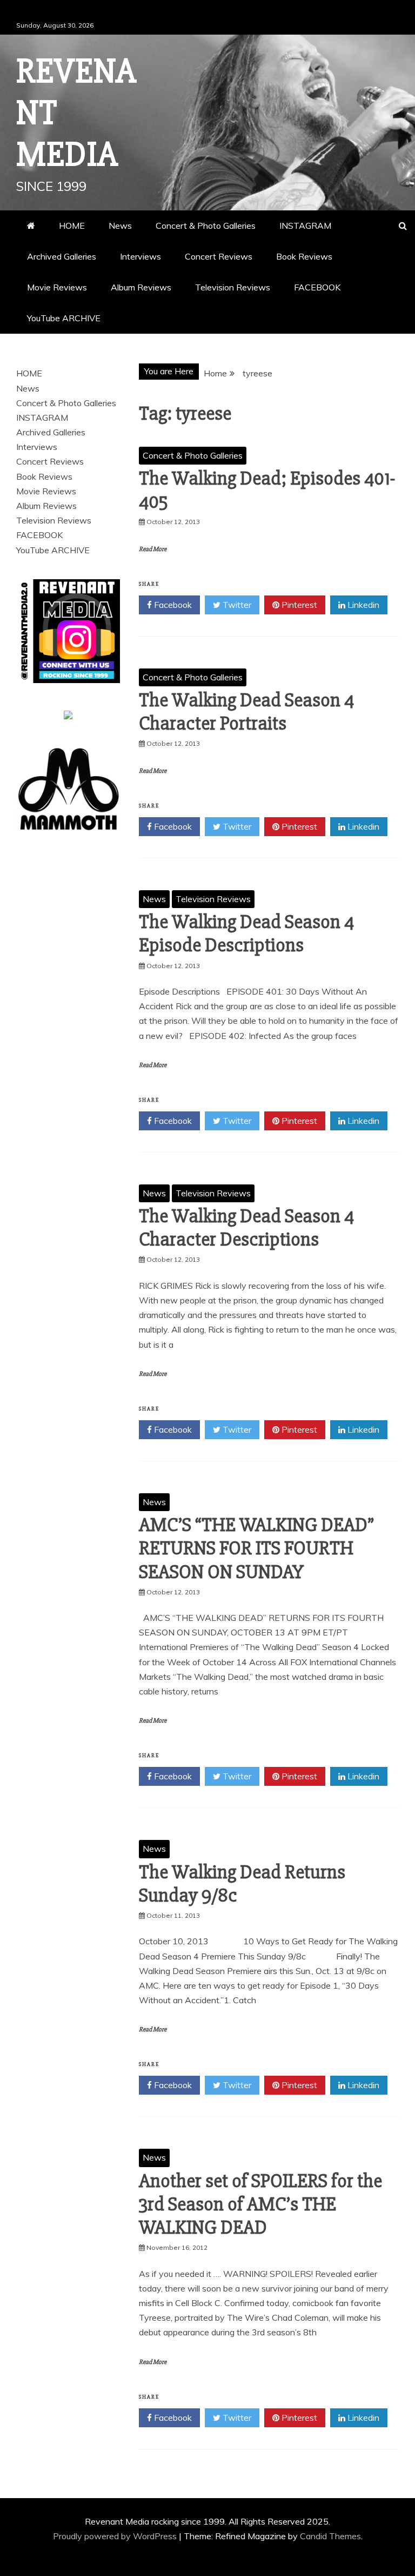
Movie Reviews (57, 287)
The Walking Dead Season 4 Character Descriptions (246, 1228)
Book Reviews (304, 256)
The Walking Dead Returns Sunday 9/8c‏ (242, 1884)
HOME (72, 226)
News (120, 226)
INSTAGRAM (305, 226)
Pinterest (298, 605)
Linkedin (362, 605)
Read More (153, 549)
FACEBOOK (317, 287)
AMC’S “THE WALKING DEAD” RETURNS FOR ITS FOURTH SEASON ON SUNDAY (256, 1548)
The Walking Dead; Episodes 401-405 (267, 490)
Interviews (140, 256)
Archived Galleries (62, 256)
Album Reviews (141, 287)
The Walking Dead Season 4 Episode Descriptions (246, 934)
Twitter (236, 605)
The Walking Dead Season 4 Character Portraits (246, 712)
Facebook (172, 605)
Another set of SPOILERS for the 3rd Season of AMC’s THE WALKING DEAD (260, 2204)
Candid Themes (330, 2536)
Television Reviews (233, 287)
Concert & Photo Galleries (206, 226)
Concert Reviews (219, 256)
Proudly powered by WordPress (116, 2536)
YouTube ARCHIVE (64, 318)
